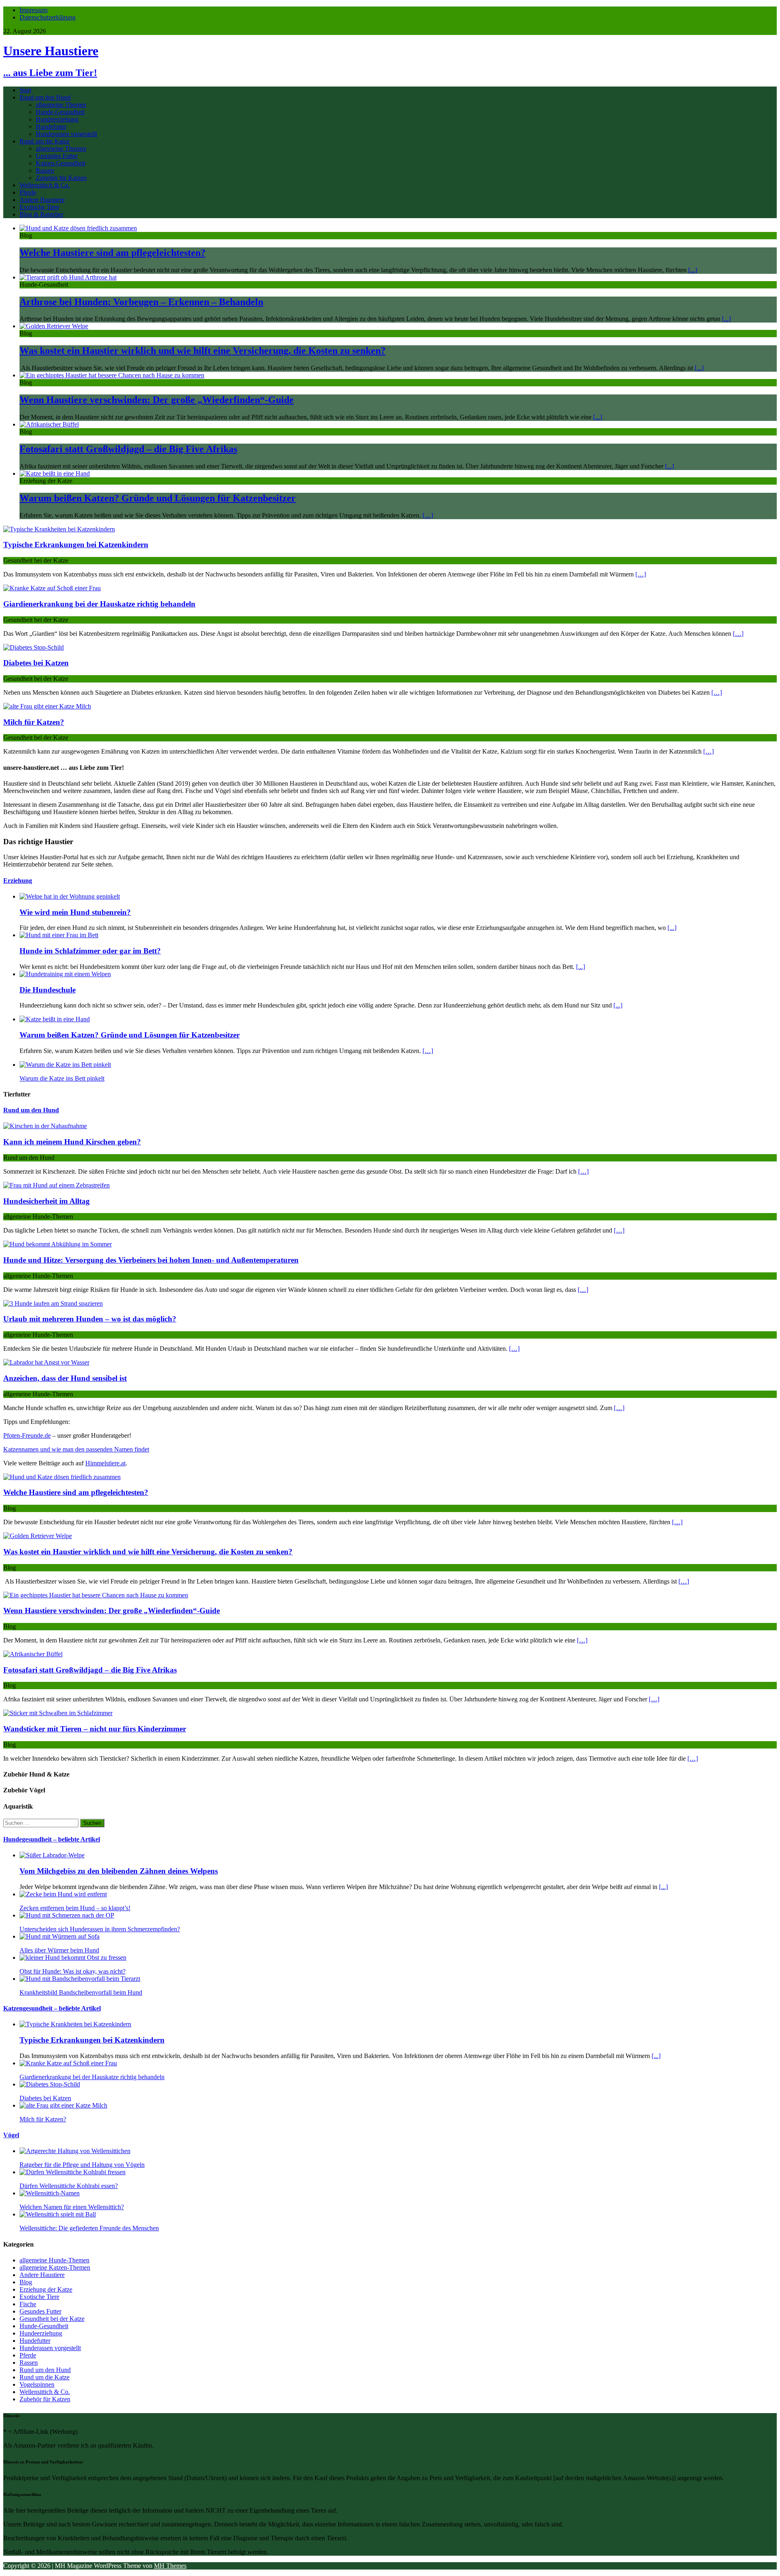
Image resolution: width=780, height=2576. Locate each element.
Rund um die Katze (44, 141)
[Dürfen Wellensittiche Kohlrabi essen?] (73, 2172)
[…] (428, 515)
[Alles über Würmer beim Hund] (60, 1936)
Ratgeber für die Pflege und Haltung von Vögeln (82, 2165)
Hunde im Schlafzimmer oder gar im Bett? (90, 951)
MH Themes (170, 2566)
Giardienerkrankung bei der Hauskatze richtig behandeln (99, 604)
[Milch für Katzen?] (47, 706)
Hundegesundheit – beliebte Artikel (52, 1839)
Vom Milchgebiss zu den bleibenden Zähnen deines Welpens (119, 1871)
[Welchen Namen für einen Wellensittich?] (50, 2193)
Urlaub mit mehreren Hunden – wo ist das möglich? (90, 1319)
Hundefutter (51, 127)
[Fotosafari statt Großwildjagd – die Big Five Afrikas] (49, 424)
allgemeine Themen (61, 105)
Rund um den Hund (45, 97)
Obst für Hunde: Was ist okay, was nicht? (73, 1971)
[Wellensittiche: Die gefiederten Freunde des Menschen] (58, 2214)
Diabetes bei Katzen (36, 663)
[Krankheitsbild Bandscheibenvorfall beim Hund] (80, 1979)
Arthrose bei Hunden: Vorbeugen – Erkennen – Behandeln (141, 302)
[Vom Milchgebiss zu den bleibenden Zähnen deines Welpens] (52, 1855)
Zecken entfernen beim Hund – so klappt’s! (75, 1908)
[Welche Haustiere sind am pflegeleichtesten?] (78, 228)
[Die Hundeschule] (65, 974)
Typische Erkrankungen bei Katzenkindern (76, 545)
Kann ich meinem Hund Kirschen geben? (72, 1142)
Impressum (34, 10)
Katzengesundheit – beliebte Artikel (52, 2008)
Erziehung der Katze (46, 2289)
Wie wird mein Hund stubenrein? (75, 912)
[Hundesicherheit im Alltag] (56, 1185)
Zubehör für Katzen (61, 178)
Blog (26, 2282)
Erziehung (18, 881)
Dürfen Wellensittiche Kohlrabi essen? (69, 2186)
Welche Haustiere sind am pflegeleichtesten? (113, 253)
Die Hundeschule (48, 990)
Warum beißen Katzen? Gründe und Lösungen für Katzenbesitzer (158, 498)
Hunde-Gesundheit (60, 112)
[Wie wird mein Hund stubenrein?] (70, 896)
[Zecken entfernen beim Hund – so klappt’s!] (63, 1894)
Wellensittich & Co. (45, 185)
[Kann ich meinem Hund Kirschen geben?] (45, 1126)
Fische (28, 2304)
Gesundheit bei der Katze (52, 2319)
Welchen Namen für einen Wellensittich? (72, 2207)
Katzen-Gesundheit (61, 163)
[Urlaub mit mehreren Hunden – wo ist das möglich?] (53, 1303)
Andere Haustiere (42, 200)
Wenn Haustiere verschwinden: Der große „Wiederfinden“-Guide (157, 400)
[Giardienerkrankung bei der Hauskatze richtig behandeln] (52, 588)
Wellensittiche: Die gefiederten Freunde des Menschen (89, 2228)
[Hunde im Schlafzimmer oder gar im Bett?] (59, 935)
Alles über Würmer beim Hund (59, 1950)
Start (25, 90)
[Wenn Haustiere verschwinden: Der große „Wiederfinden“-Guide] (112, 375)
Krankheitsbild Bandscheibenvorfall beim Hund (81, 1992)
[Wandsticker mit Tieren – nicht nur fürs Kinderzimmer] (58, 1713)
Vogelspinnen (37, 2384)
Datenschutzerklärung (48, 17)
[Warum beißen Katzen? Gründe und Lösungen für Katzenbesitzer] (55, 473)
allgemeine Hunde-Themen (54, 2260)
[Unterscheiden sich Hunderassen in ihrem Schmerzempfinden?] (67, 1915)
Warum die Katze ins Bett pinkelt (62, 1078)
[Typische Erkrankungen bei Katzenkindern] (59, 529)
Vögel (11, 2135)
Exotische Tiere (39, 207)
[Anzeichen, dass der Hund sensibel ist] (46, 1362)
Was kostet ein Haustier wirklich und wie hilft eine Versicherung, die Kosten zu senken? (203, 351)
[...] (693, 270)
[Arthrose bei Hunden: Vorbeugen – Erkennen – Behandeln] (68, 277)
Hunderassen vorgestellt (66, 134)
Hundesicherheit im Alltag (47, 1201)
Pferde (28, 192)
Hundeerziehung (57, 119)
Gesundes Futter (57, 156)
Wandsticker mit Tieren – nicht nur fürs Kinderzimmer (95, 1729)
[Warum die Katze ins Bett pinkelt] (65, 1065)
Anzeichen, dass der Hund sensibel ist (65, 1378)
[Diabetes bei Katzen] (34, 647)
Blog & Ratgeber (41, 214)
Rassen (45, 170)
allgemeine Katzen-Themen (55, 2267)
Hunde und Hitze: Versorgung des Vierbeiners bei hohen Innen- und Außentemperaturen (151, 1260)
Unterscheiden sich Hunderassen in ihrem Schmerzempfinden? (100, 1929)
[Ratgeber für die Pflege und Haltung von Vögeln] (75, 2151)
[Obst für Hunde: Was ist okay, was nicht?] (73, 1957)
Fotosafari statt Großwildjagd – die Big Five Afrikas (128, 449)
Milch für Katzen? (34, 722)
